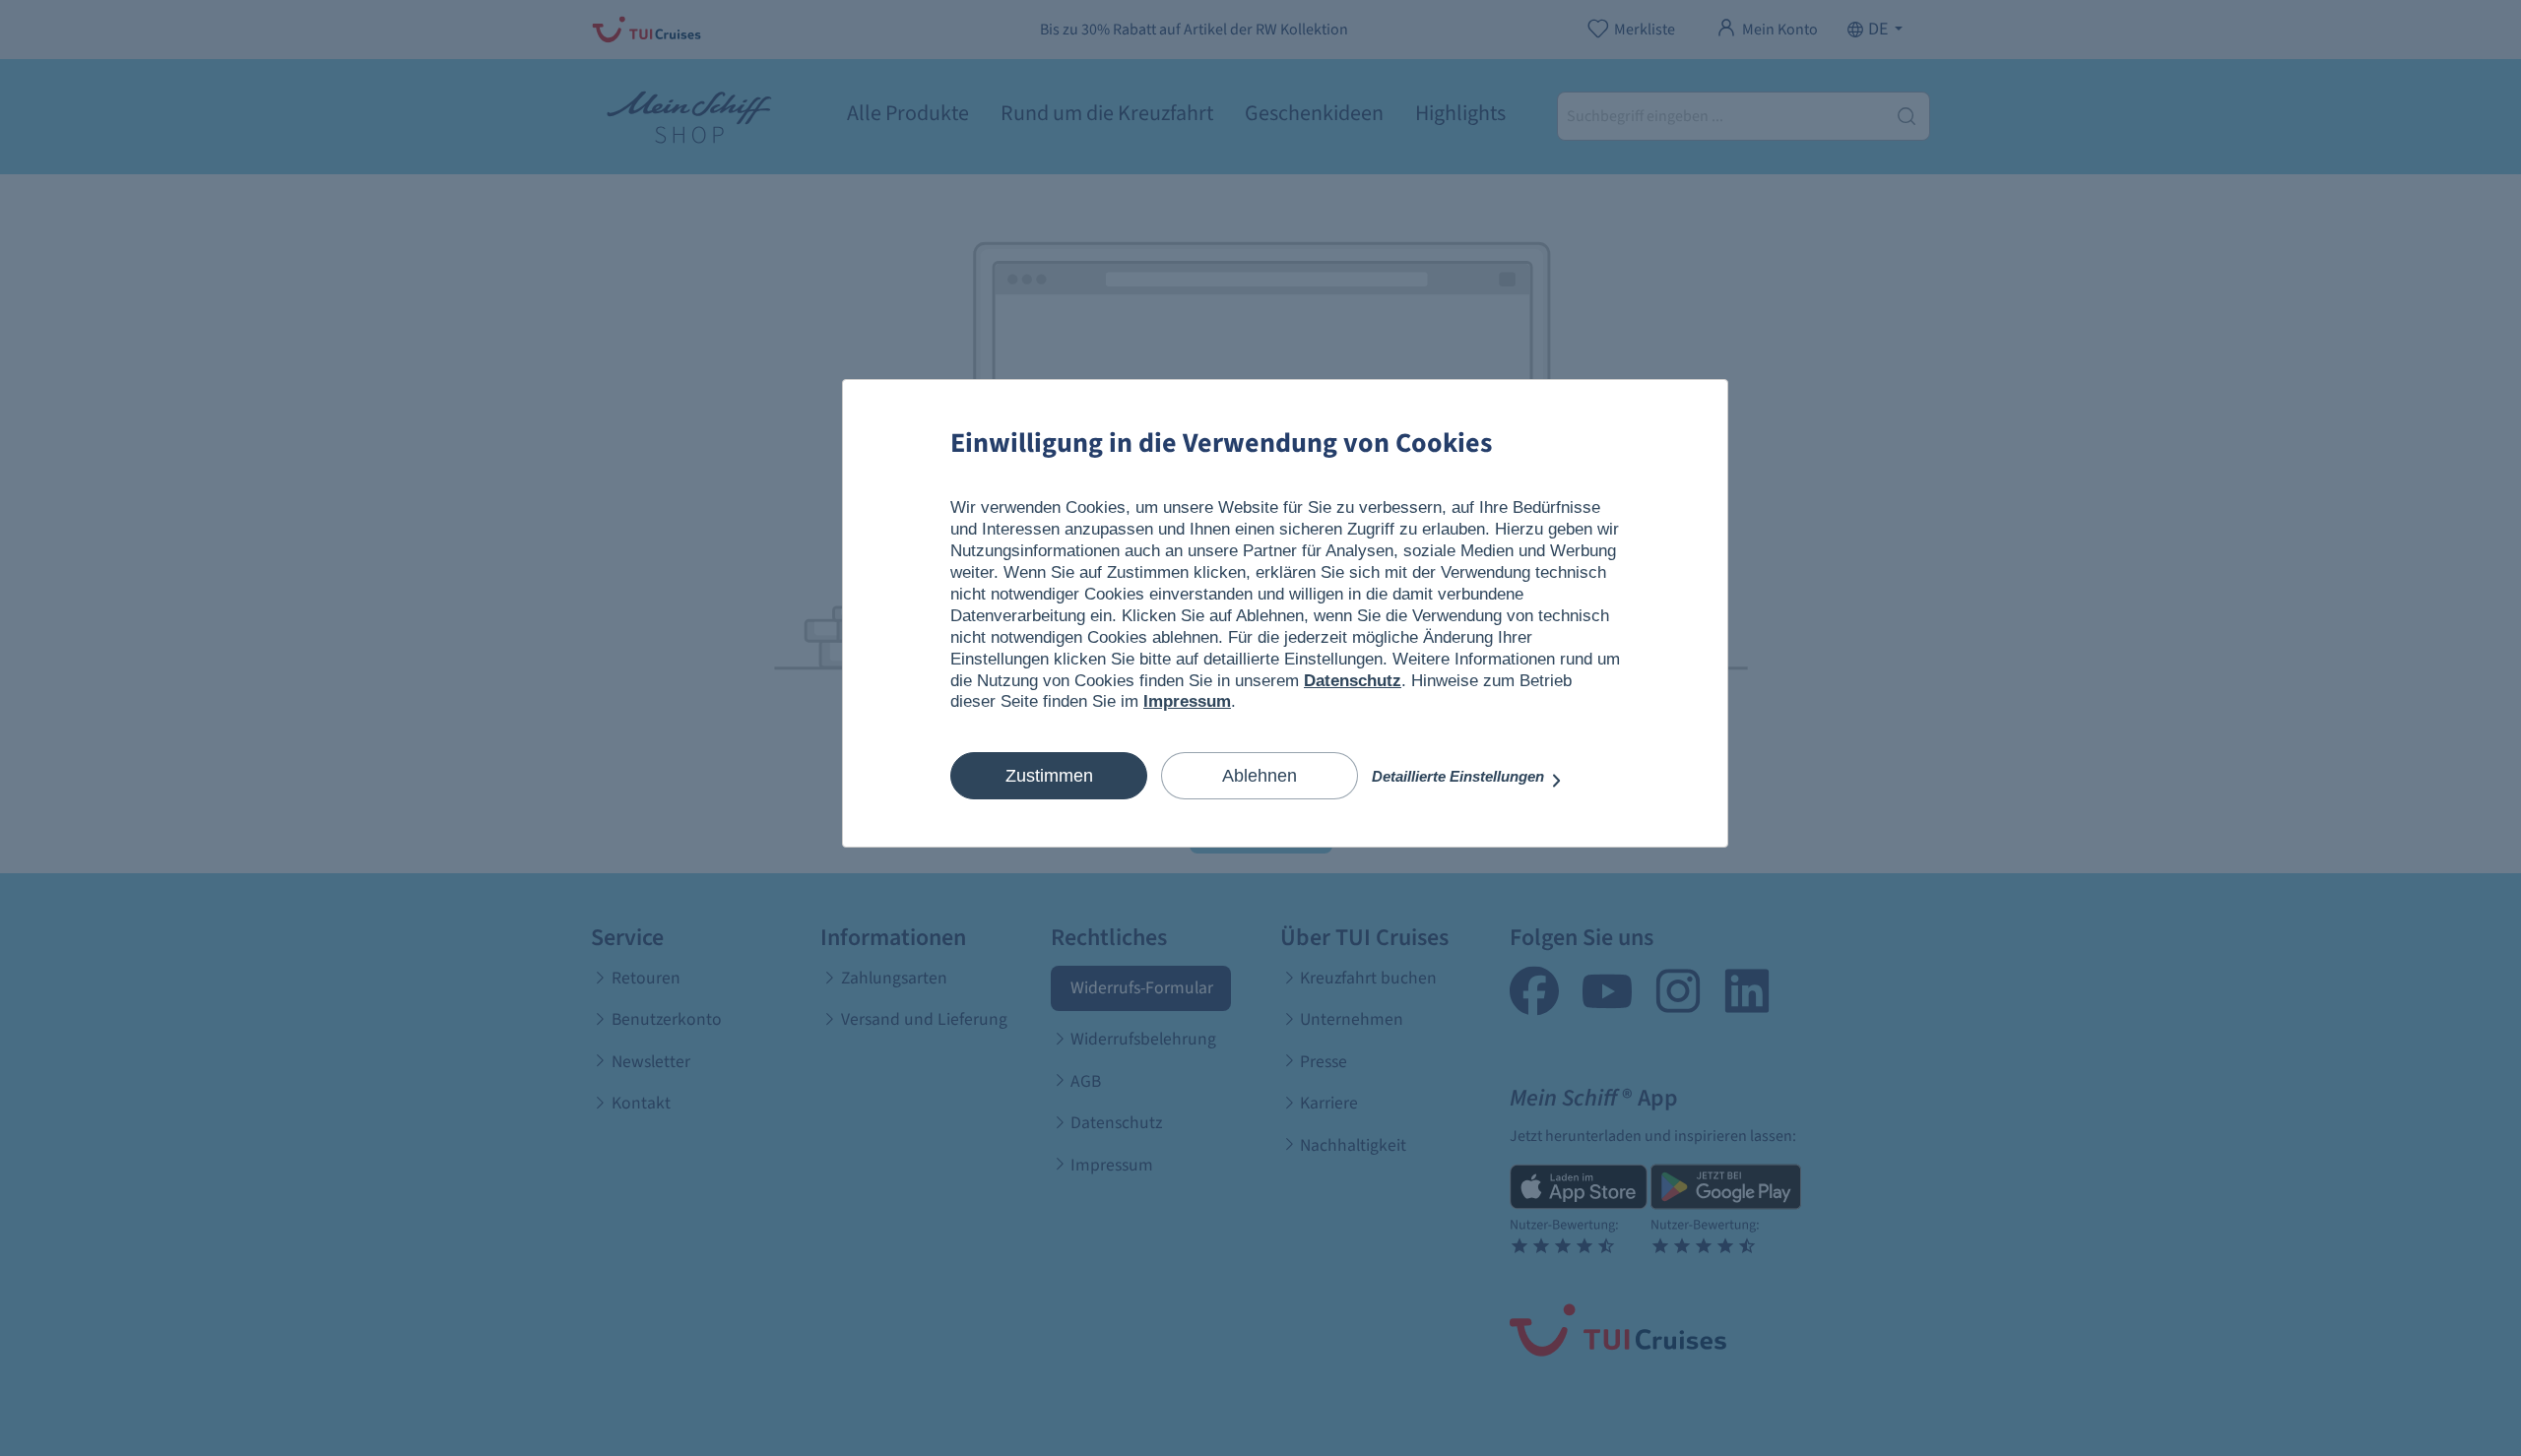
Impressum (1187, 701)
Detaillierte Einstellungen (1460, 776)
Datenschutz (1353, 681)
